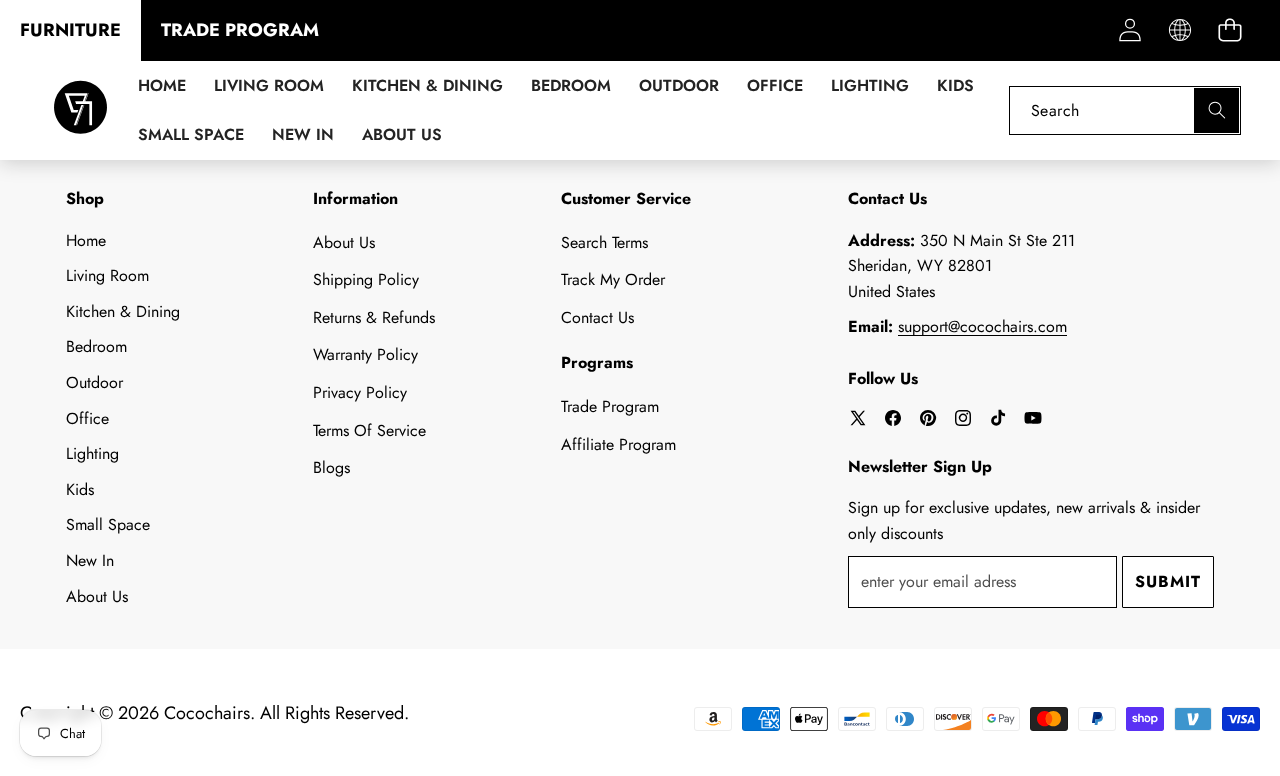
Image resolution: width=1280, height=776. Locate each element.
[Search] (1216, 110)
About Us (97, 596)
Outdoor (94, 382)
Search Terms (604, 242)
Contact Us (597, 317)
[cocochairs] (80, 110)
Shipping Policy (366, 279)
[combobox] (1125, 110)
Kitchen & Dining (123, 311)
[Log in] (1129, 30)
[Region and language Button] (1179, 30)
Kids (80, 489)
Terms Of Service (369, 430)
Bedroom (96, 346)
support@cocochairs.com (982, 326)
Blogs (331, 467)
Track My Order (613, 279)
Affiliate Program (618, 444)
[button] (1229, 30)
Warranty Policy (365, 354)
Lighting (92, 453)
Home (86, 240)
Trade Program (610, 406)
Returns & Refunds (374, 317)
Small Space (108, 524)
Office (87, 418)
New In (90, 560)
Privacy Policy (360, 392)
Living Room (107, 275)
